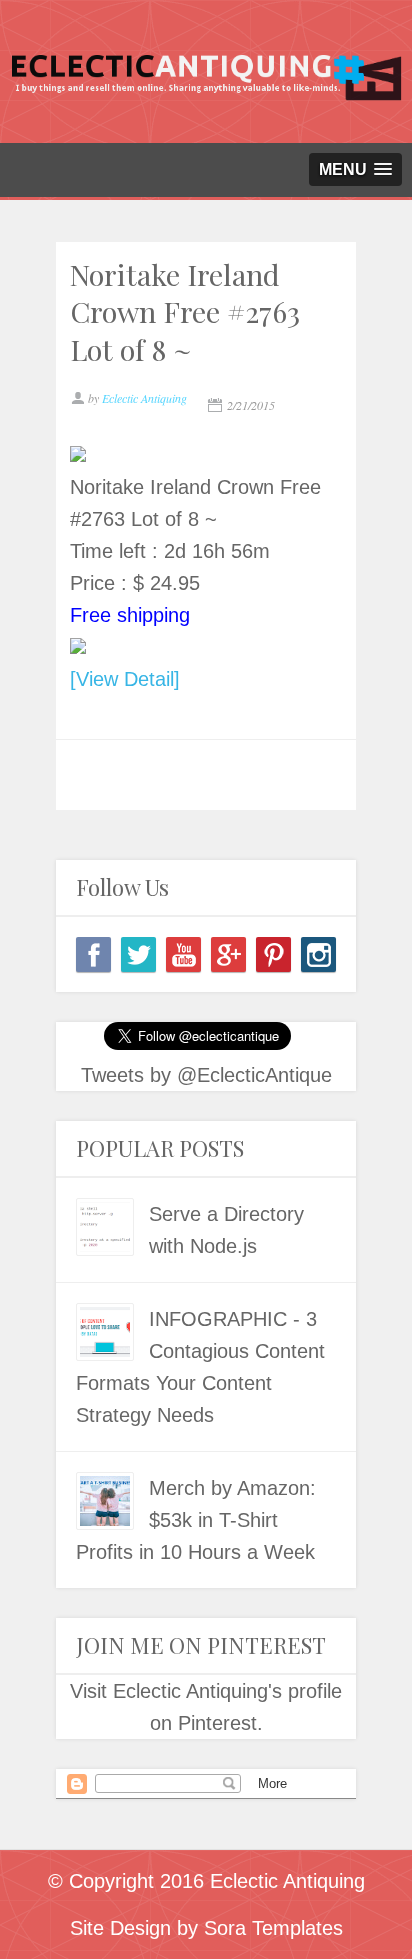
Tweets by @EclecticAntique (206, 1075)
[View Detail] (125, 679)
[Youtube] (183, 954)
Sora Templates (273, 1928)
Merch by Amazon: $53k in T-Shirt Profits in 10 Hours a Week (196, 1520)
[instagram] (318, 954)
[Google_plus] (228, 954)
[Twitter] (138, 954)
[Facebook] (93, 954)
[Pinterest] (273, 954)
